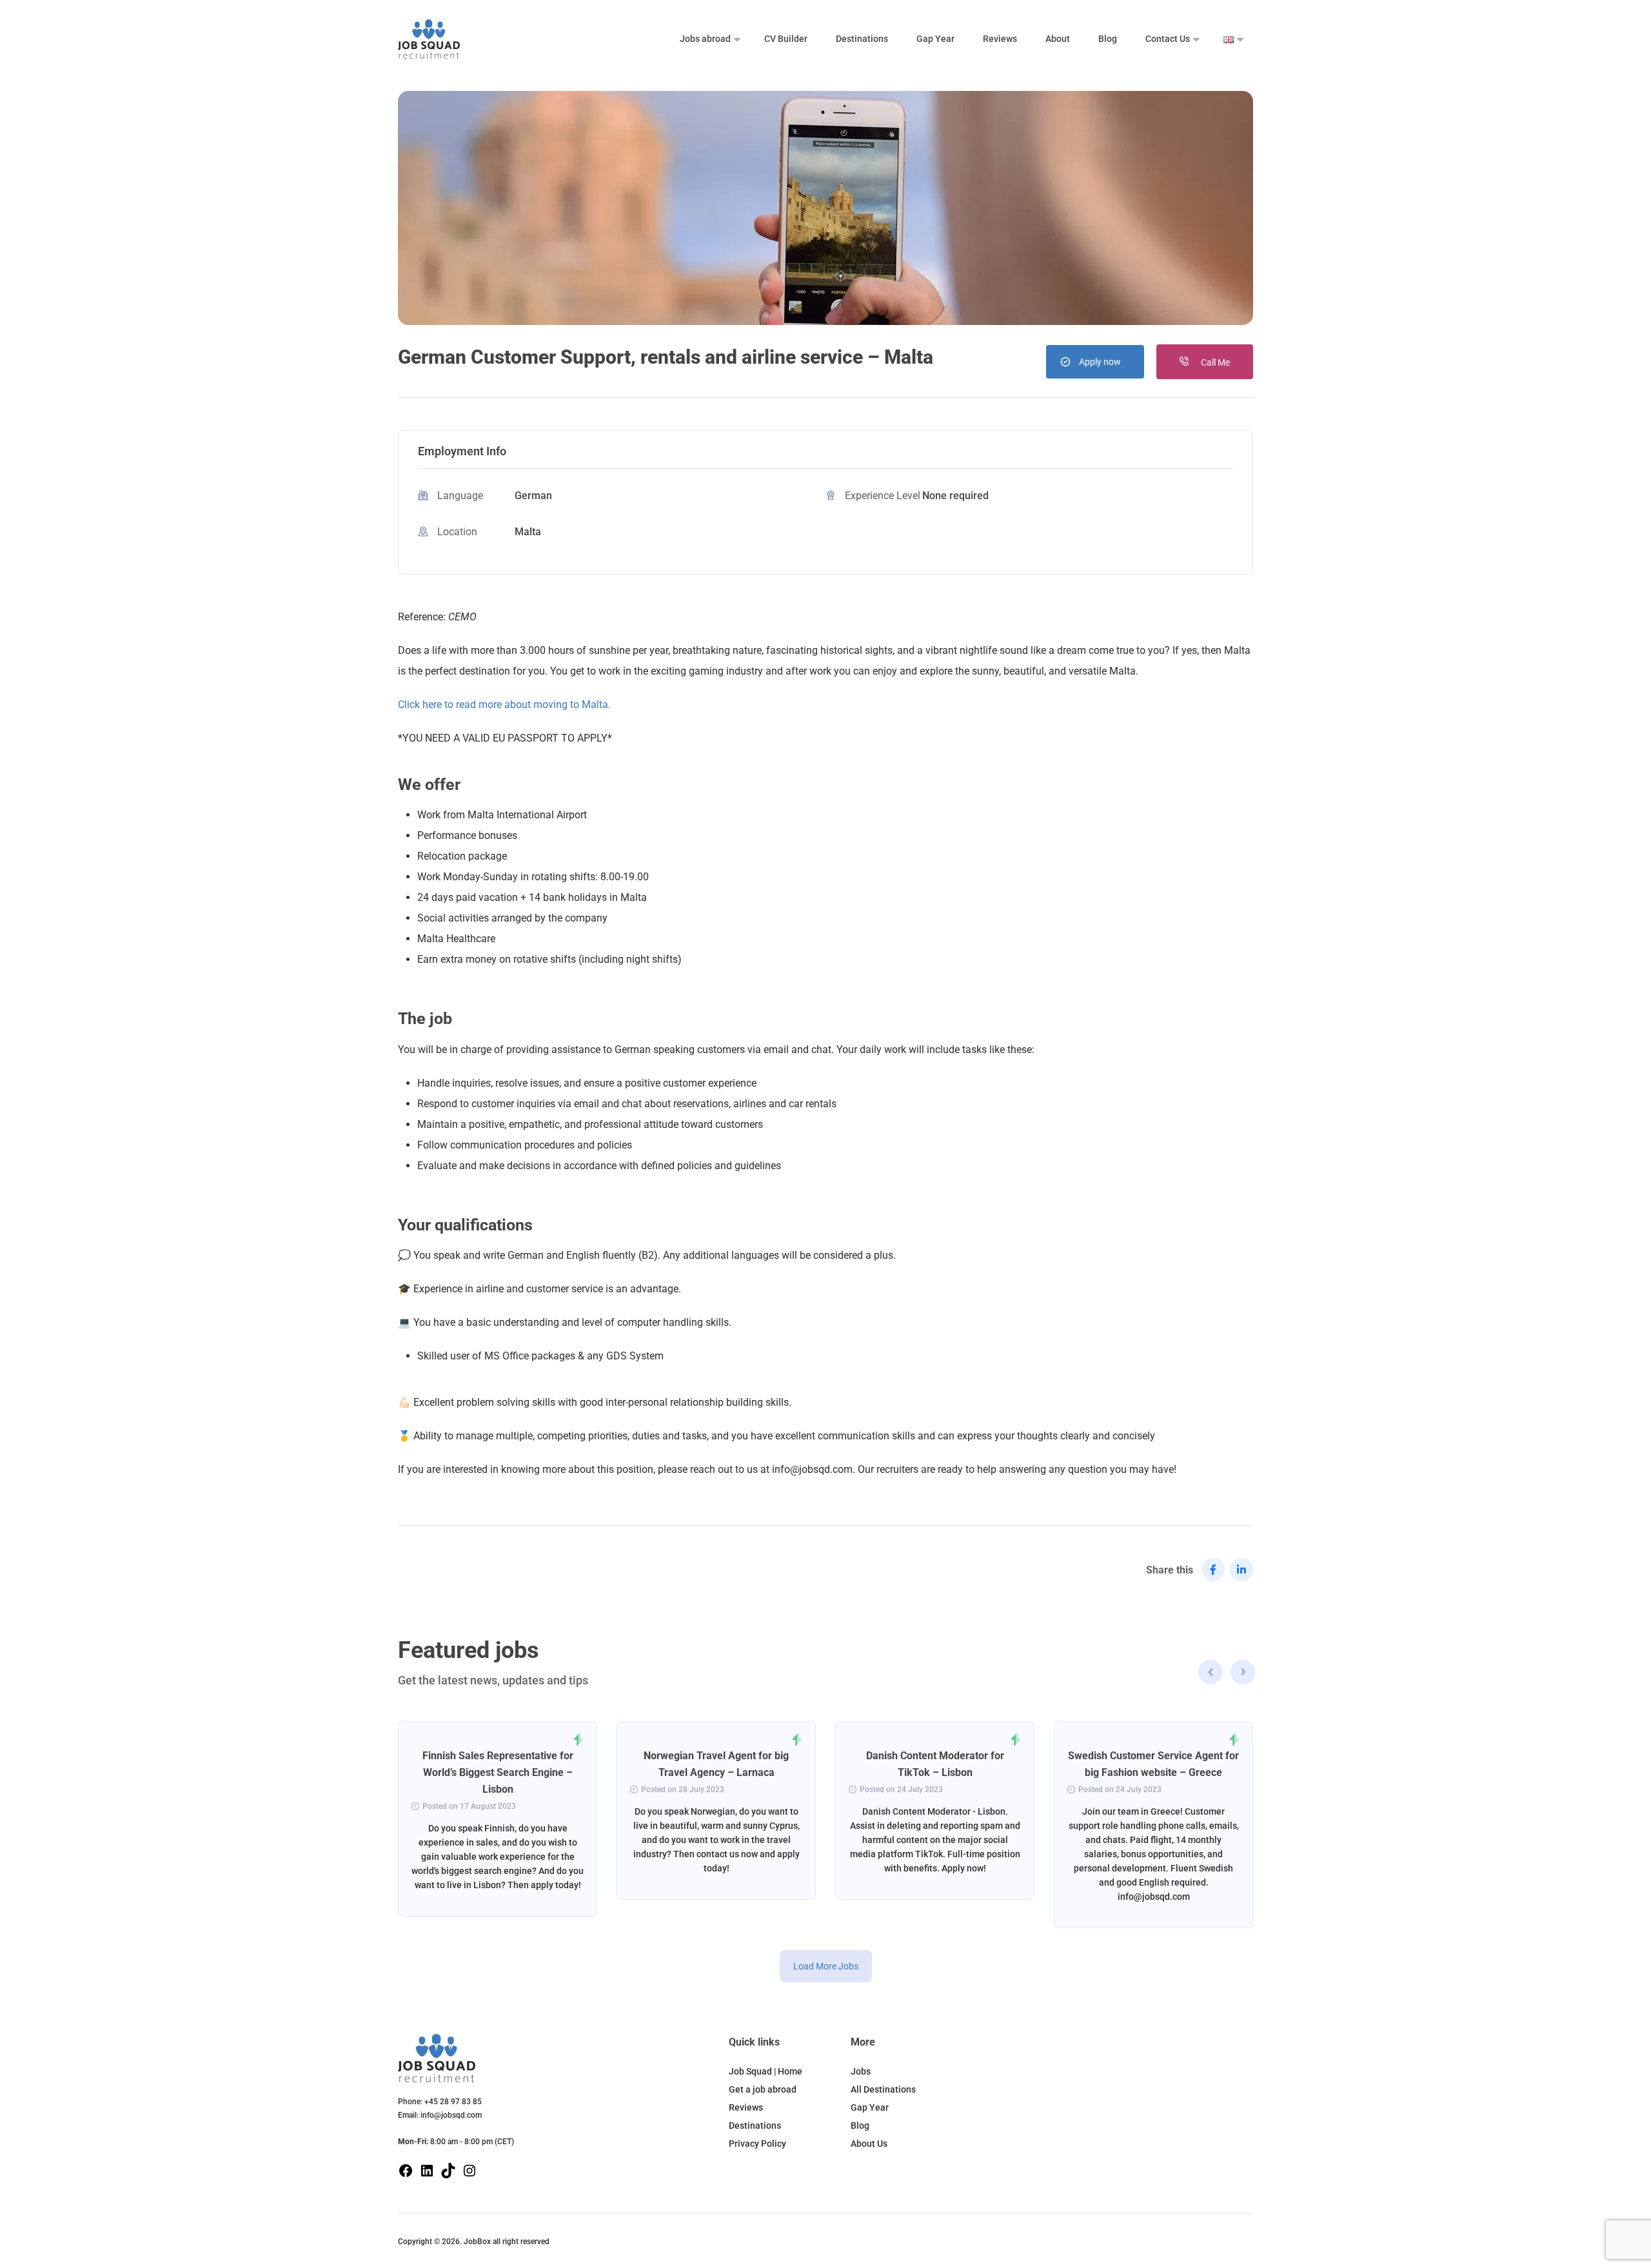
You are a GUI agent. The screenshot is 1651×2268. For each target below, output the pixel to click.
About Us (869, 2144)
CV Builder (786, 39)
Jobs (861, 2071)
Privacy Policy (757, 2144)
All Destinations (883, 2089)
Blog (1108, 39)
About (1058, 39)
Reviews (1000, 39)
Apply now (1100, 362)
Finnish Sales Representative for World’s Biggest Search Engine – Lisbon (498, 1772)
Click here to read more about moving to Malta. (504, 705)
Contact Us (1168, 39)
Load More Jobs (826, 1966)
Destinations (862, 39)
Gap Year (935, 39)
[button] (1243, 1674)
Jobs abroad (705, 39)
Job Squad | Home (766, 2071)
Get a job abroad (763, 2089)
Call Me (1214, 362)
